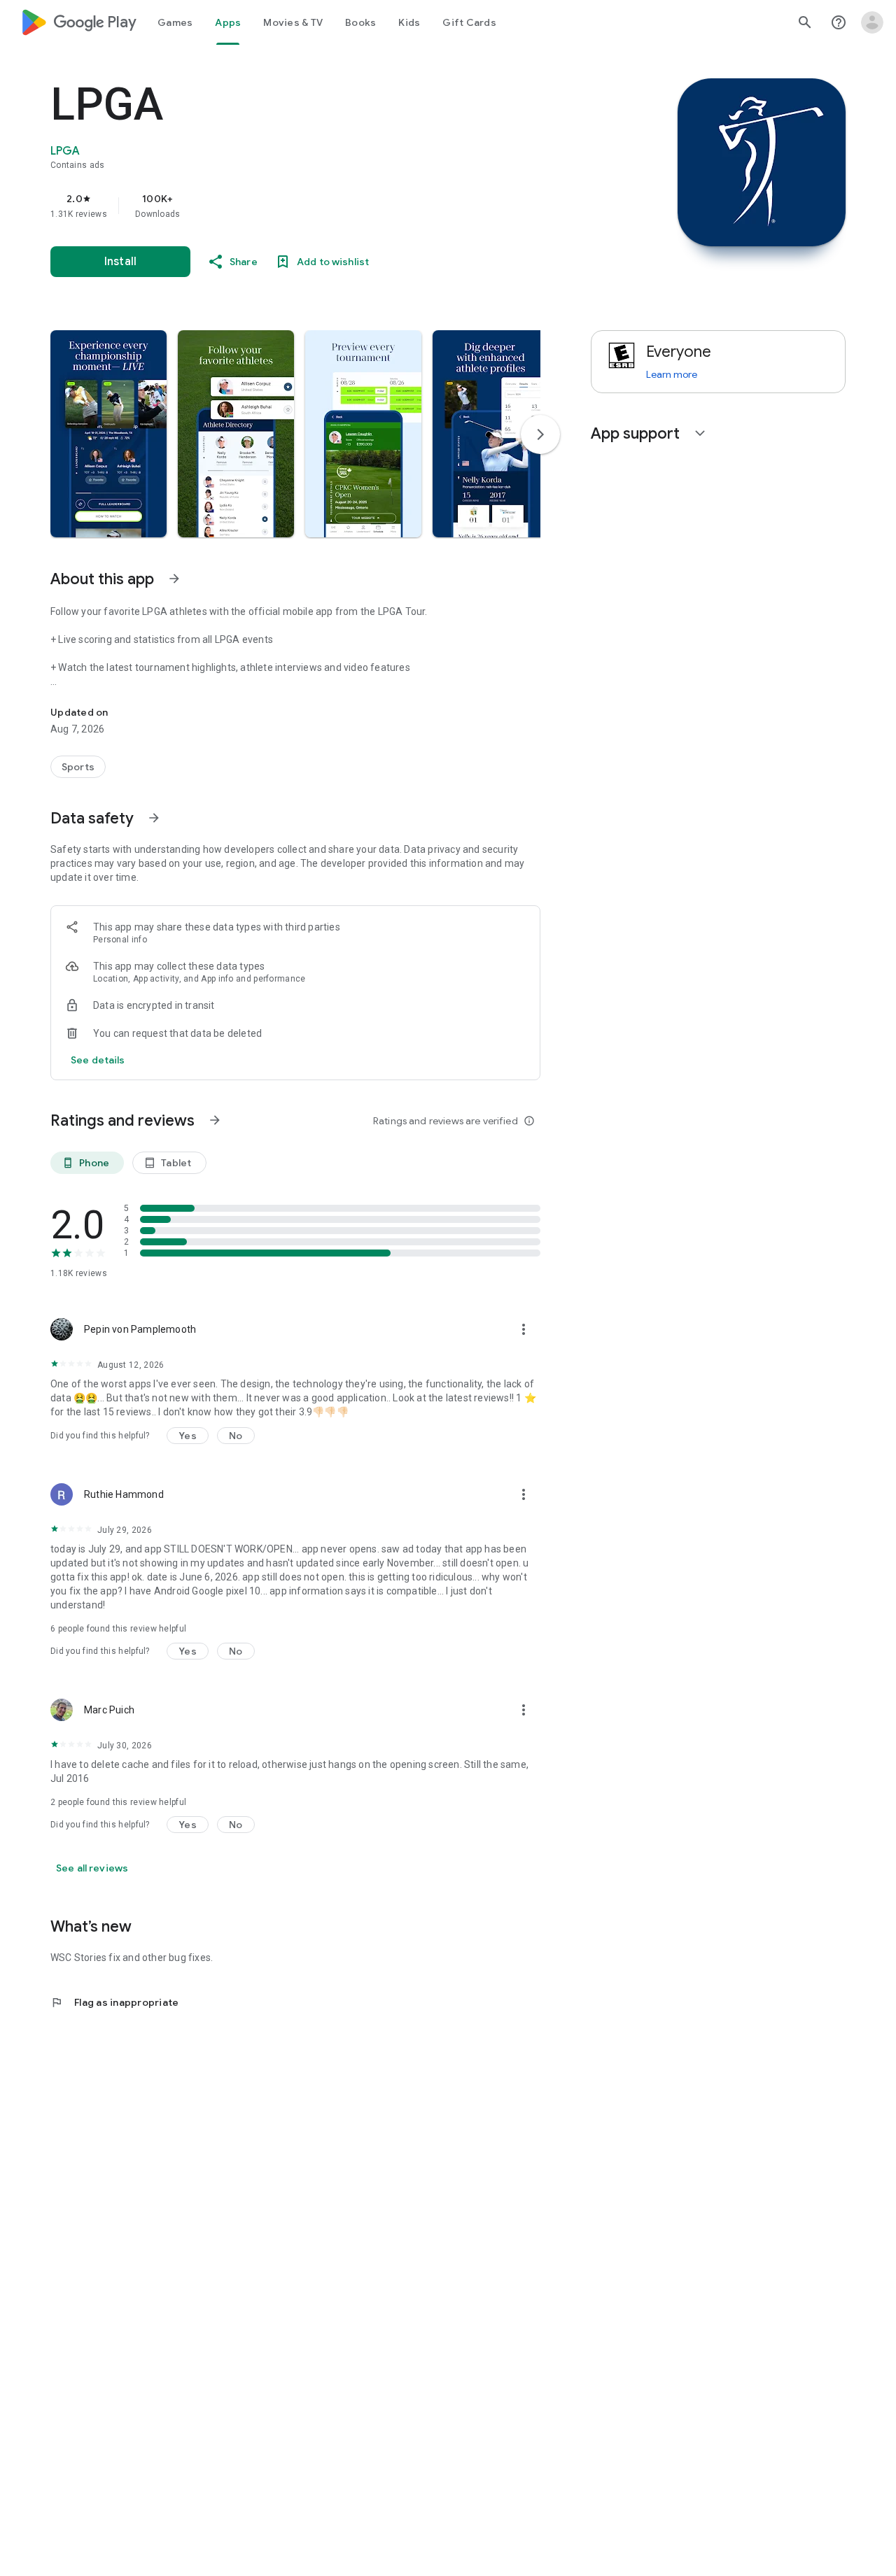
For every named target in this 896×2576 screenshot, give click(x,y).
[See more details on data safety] (98, 1060)
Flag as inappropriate (114, 2002)
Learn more (672, 374)
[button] (108, 434)
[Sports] (78, 767)
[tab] (175, 22)
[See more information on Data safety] (154, 818)
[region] (330, 206)
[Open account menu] (872, 22)
